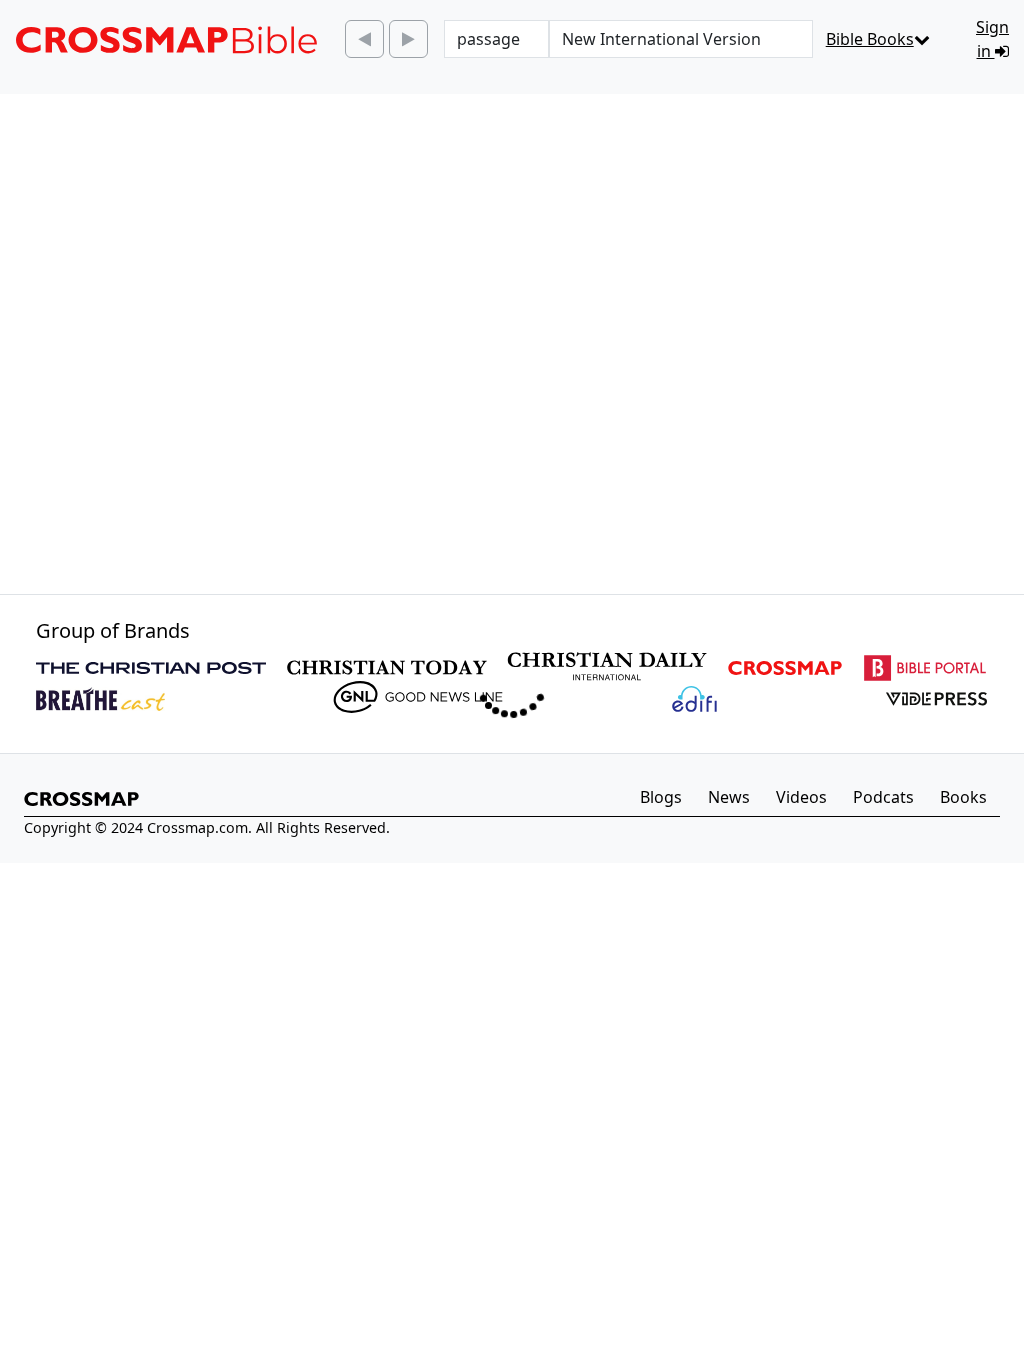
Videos (801, 797)
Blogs (661, 797)
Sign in (992, 39)
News (729, 797)
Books (963, 797)
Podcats (883, 797)
